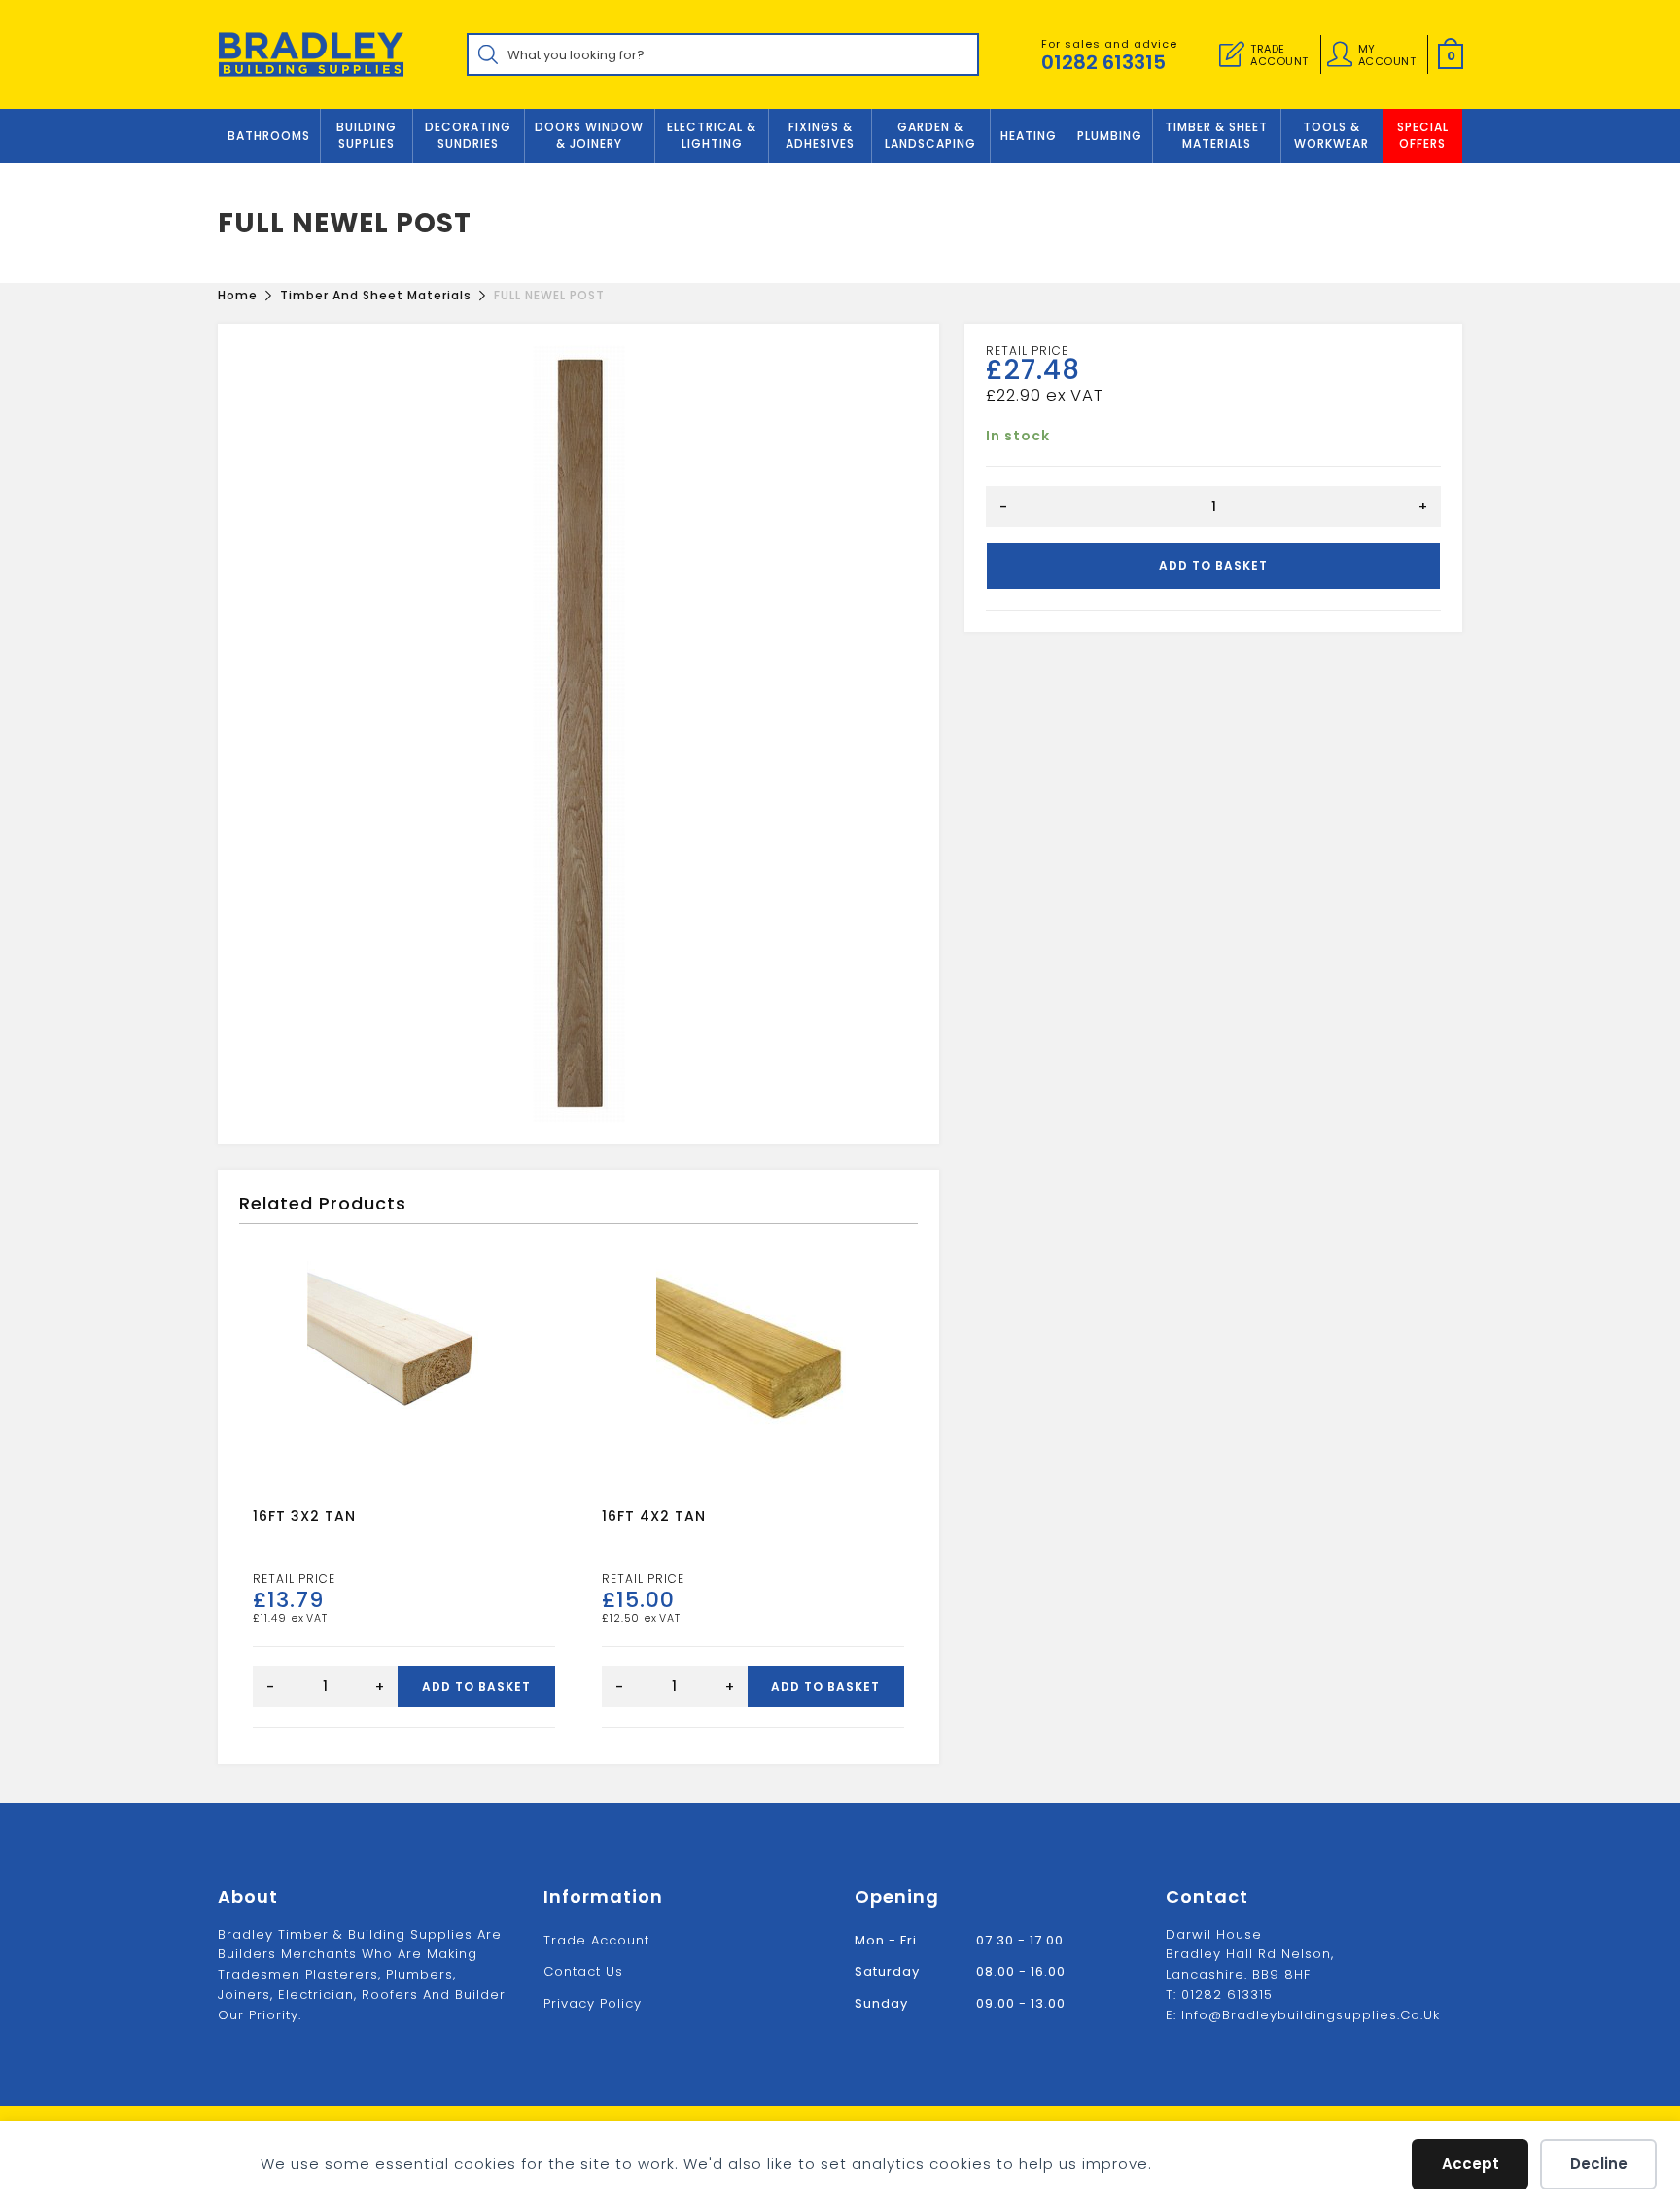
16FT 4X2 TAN (654, 1516)
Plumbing (1110, 136)
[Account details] (1340, 54)
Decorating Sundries (468, 135)
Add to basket (1213, 565)
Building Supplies (367, 135)
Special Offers (1423, 135)
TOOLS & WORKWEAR (1331, 135)
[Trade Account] (1232, 54)
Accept (1470, 2164)
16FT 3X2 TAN (304, 1516)
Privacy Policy (593, 2003)
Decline (1599, 2164)
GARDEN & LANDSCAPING (930, 135)
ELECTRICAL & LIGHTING (712, 135)
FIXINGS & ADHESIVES (820, 135)
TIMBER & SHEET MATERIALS (1216, 135)
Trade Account (596, 1940)
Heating (1029, 136)
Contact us (583, 1971)
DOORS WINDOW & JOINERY (589, 135)
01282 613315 (1103, 62)
